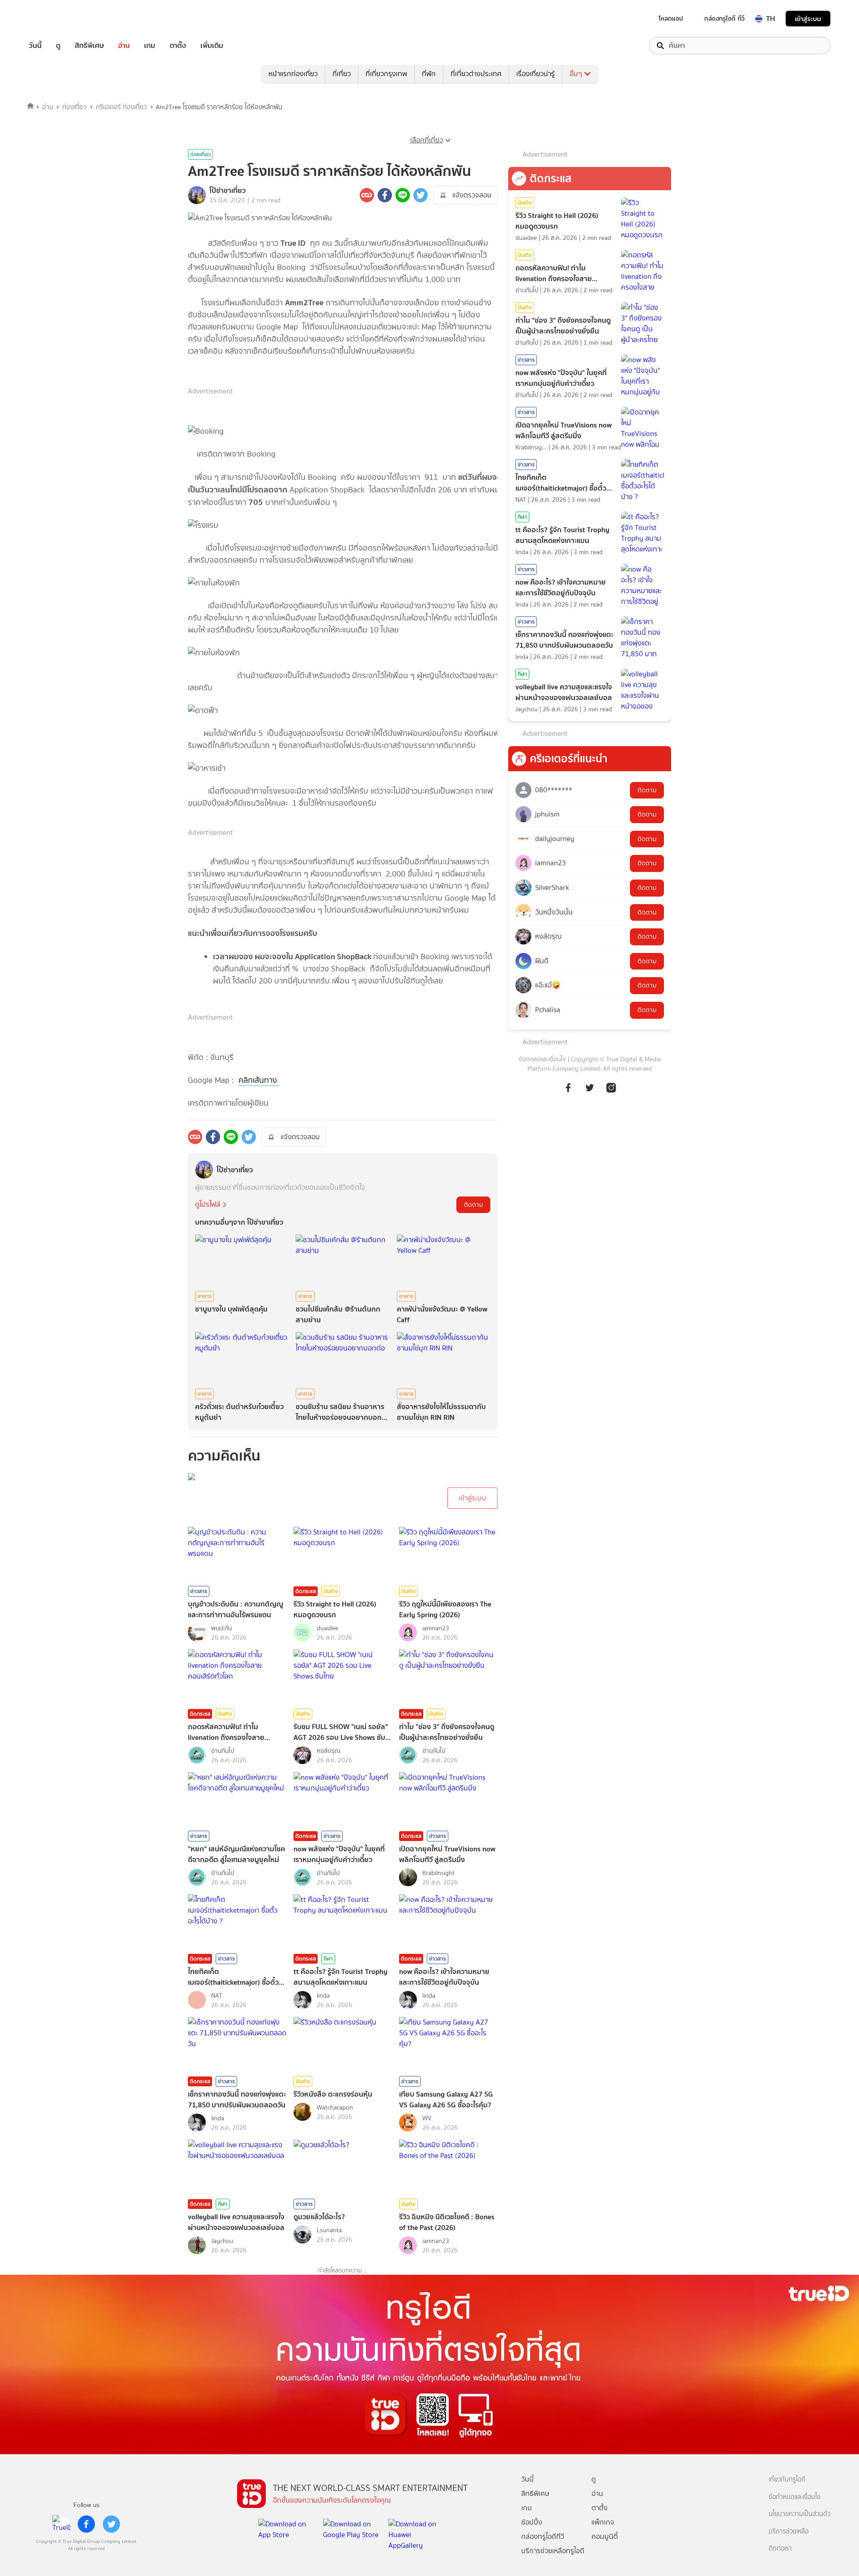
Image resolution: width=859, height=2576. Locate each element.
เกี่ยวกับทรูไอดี (787, 2480)
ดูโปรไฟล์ (208, 1204)
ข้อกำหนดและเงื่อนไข (795, 2497)
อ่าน (124, 46)
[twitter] (111, 2524)
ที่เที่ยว (342, 74)
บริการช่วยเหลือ (789, 2531)
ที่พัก (429, 74)
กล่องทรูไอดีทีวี (543, 2536)
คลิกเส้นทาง (259, 1080)
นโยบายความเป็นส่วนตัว (799, 2514)
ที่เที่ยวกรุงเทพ (386, 74)
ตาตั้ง (178, 46)
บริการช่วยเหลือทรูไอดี (553, 2551)
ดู (58, 46)
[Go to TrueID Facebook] (568, 1087)
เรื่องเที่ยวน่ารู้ (536, 74)
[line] (61, 2524)
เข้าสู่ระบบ (808, 19)
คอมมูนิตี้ (605, 2536)
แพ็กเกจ (603, 2522)
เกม (150, 46)
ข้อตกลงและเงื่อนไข (542, 1059)
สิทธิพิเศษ (89, 46)
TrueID (55, 19)
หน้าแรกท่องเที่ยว (293, 74)
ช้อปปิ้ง (532, 2522)
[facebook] (86, 2524)
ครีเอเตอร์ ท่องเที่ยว (121, 107)
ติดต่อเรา (780, 2548)
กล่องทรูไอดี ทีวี (724, 18)
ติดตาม (473, 1205)
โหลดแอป (671, 18)
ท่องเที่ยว (74, 107)
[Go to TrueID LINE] (611, 1087)
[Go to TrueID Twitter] (590, 1087)
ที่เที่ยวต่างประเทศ (476, 74)
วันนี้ (35, 46)
